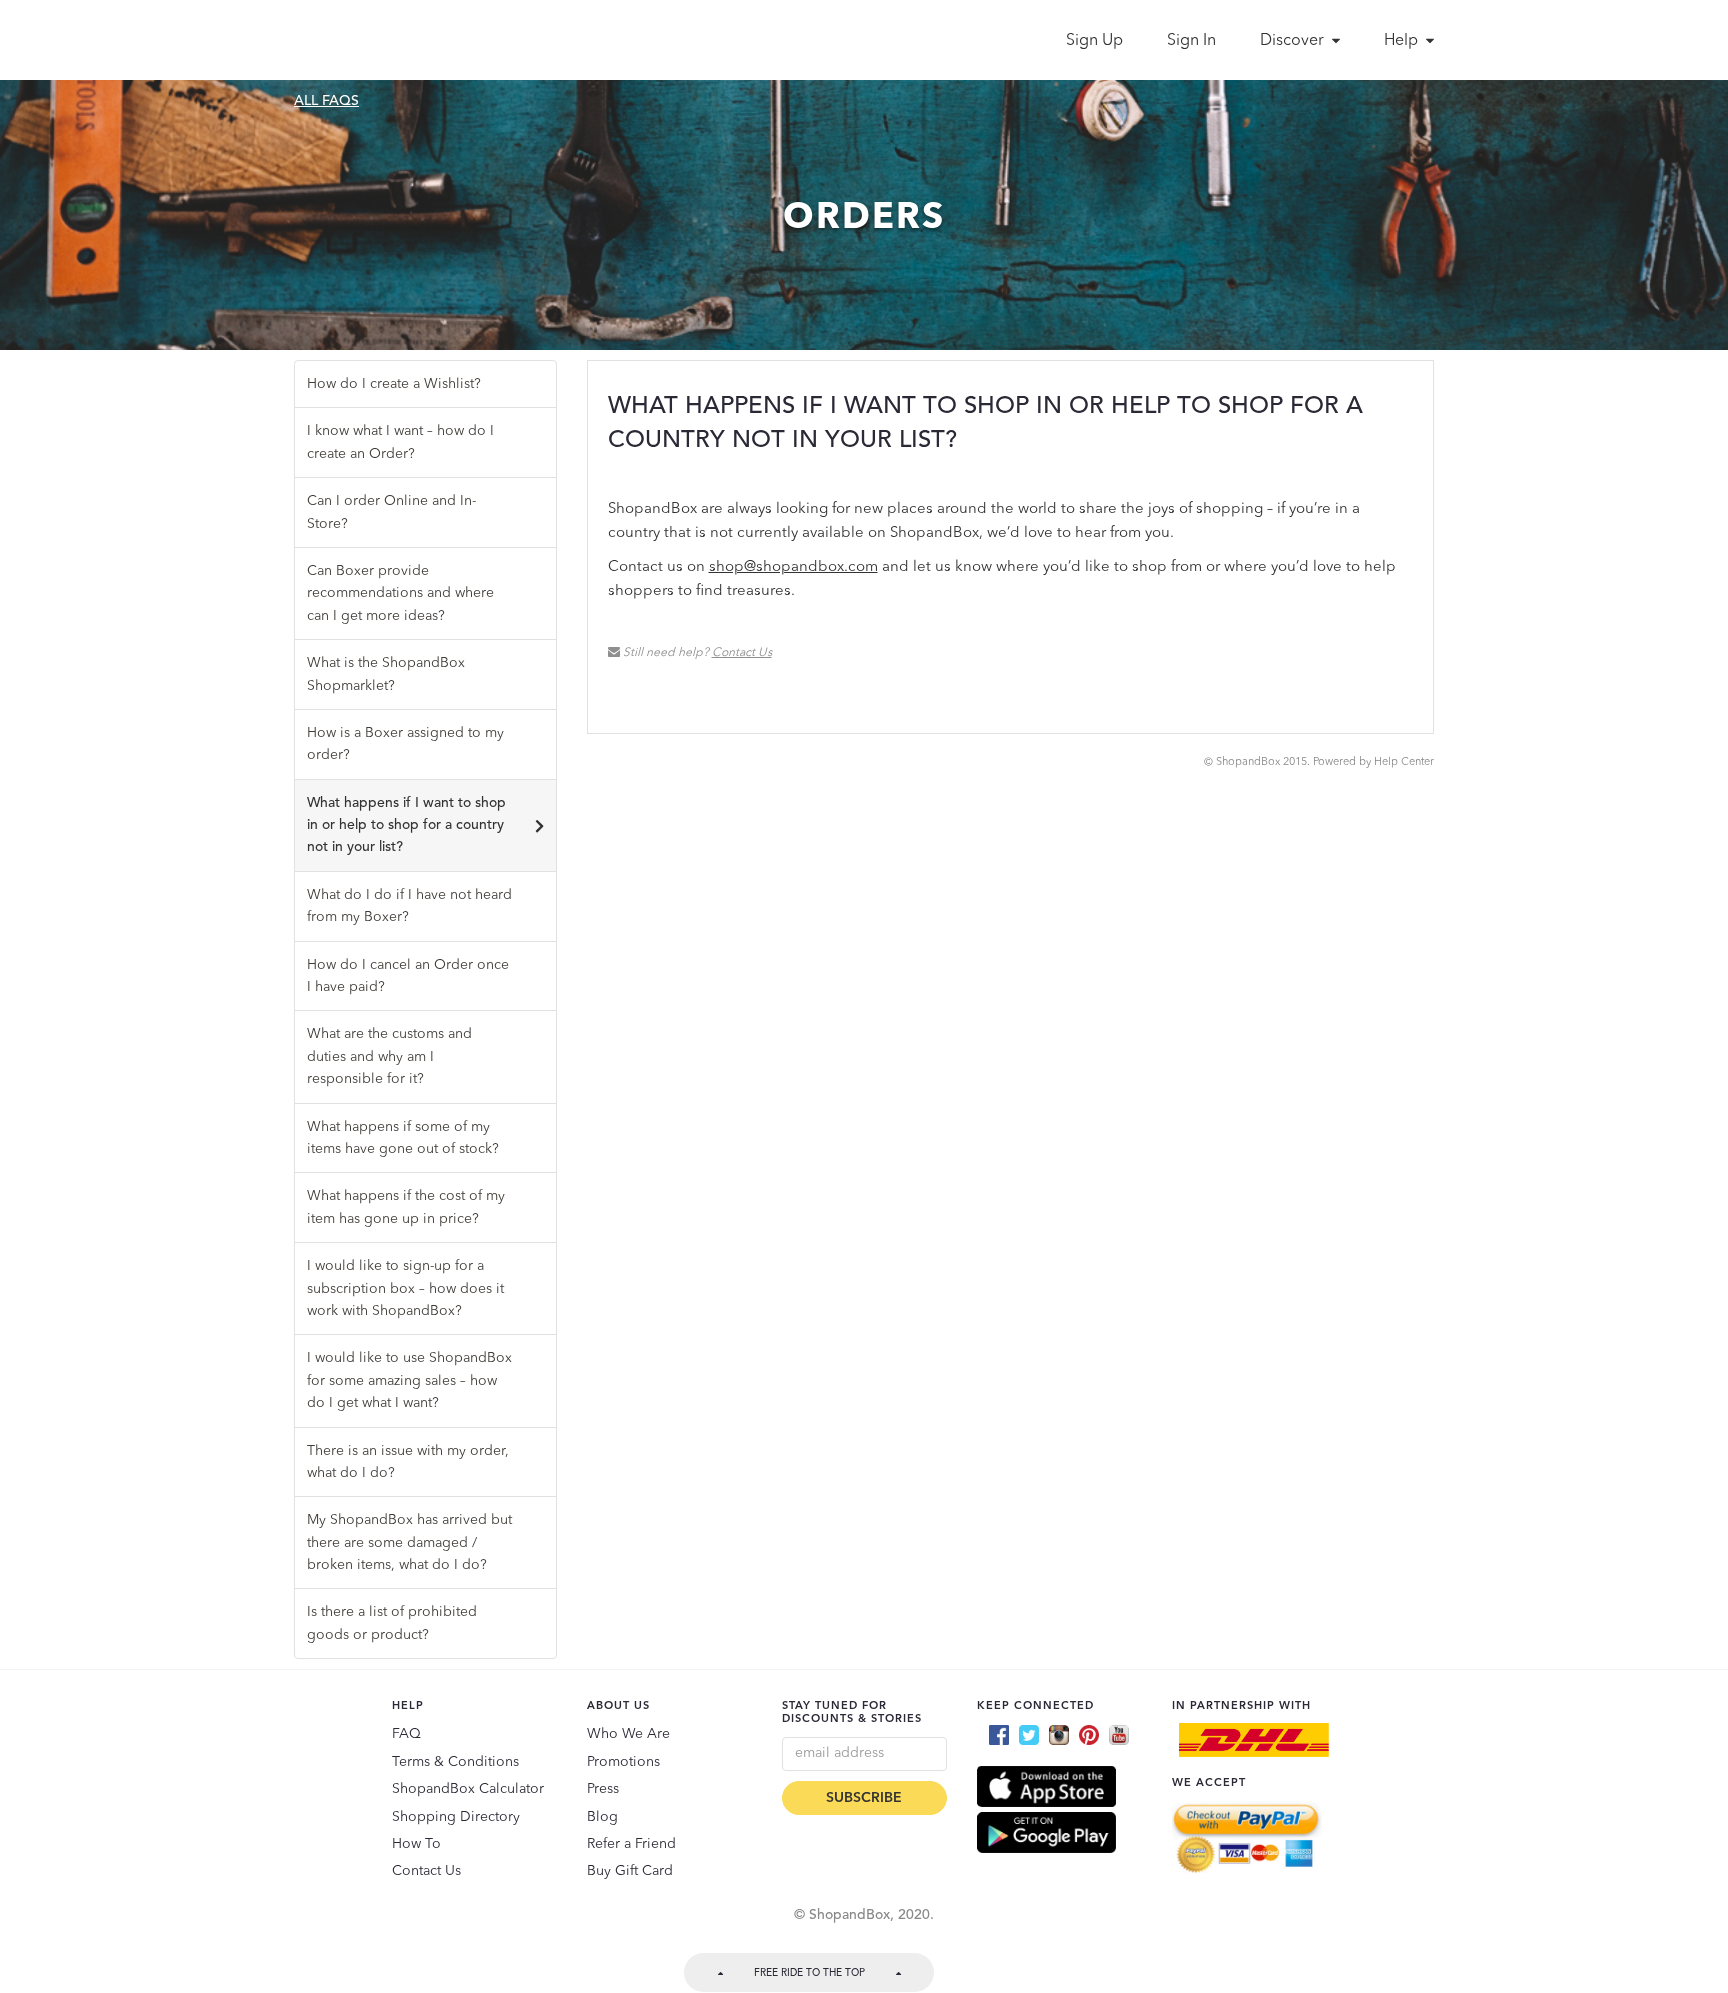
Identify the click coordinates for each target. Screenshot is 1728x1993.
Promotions (623, 1762)
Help (1403, 41)
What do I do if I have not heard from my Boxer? (409, 906)
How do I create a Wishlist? (394, 384)
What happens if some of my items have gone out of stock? (403, 1138)
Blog (602, 1817)
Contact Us (742, 653)
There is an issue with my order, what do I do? (408, 1462)
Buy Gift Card (630, 1871)
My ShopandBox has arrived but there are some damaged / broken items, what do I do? (409, 1542)
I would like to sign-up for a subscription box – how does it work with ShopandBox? (405, 1288)
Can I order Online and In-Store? (391, 512)
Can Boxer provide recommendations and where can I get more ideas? (400, 593)
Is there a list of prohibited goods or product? (392, 1623)
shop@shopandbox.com (793, 567)
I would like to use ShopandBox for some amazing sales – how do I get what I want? (409, 1380)
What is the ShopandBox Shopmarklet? (386, 674)
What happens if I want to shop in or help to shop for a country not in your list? (406, 825)
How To (416, 1844)
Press (603, 1789)
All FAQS (326, 101)
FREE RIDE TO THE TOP (809, 1973)
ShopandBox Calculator (468, 1789)
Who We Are (628, 1734)
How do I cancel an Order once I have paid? (408, 976)
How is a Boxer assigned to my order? (405, 744)
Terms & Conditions (455, 1762)
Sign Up (1094, 41)
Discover (1294, 41)
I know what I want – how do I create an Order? (400, 442)
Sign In (1191, 41)
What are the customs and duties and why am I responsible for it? (389, 1056)
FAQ (406, 1734)
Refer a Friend (631, 1844)
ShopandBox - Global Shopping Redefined (382, 40)
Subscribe (864, 1798)
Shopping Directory (456, 1817)
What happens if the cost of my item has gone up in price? (406, 1207)
